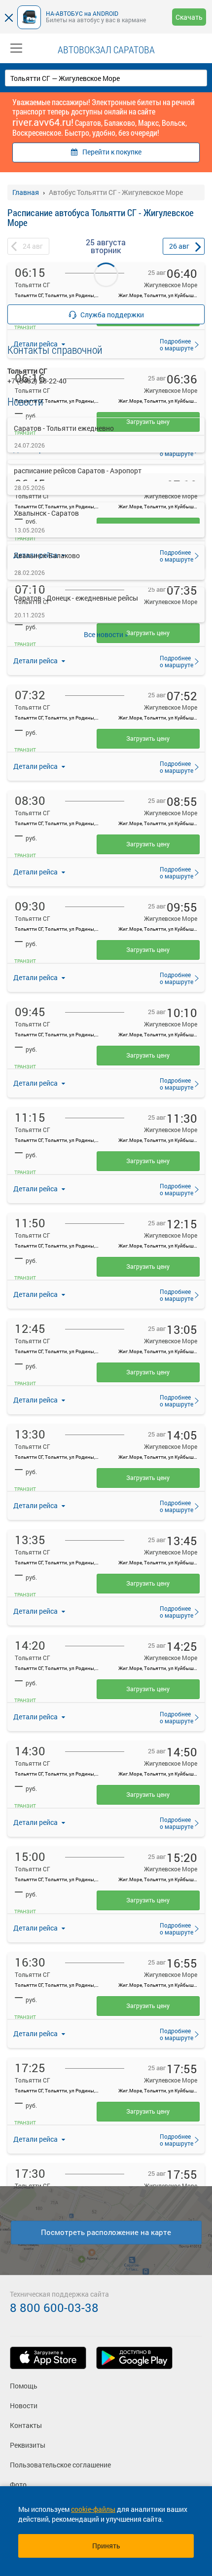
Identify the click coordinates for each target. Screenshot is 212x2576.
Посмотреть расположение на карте (106, 2232)
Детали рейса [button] (36, 661)
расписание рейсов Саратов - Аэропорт (78, 471)
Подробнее (174, 661)
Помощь (24, 2386)
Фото (18, 2484)
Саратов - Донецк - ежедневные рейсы (76, 598)
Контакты (26, 2425)
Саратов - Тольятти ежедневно (64, 428)
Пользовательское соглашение (60, 2465)
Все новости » (106, 634)
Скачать (189, 17)
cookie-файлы (93, 2509)
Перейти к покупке (112, 152)
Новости (24, 2406)
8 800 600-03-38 (54, 2308)
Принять (106, 2546)
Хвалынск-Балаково (47, 555)
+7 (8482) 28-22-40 (37, 381)
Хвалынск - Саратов (46, 513)
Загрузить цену (148, 738)
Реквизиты (28, 2445)
